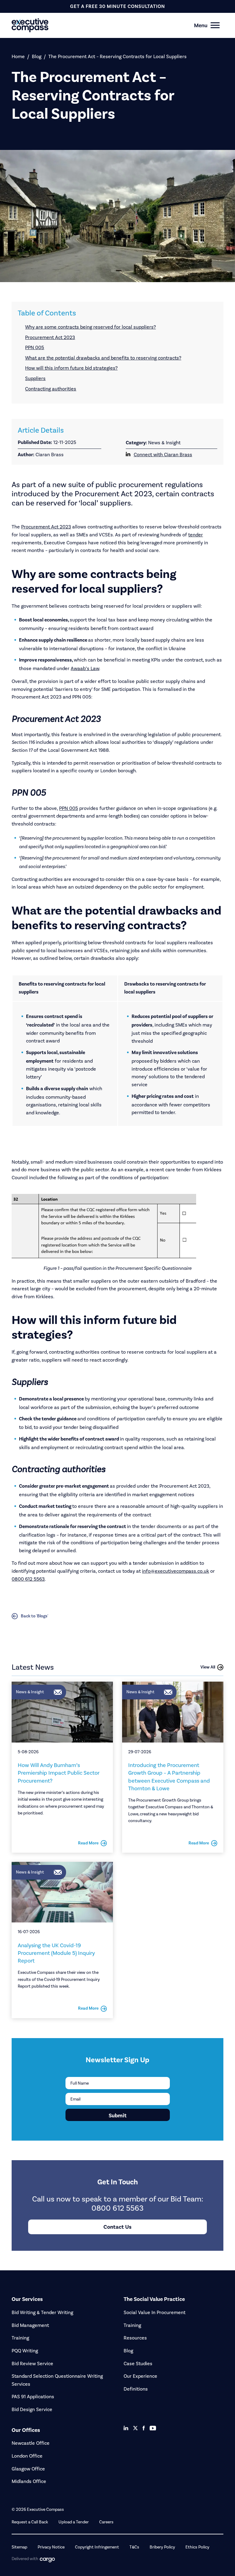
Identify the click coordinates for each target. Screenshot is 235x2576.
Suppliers (35, 378)
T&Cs (134, 2547)
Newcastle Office (31, 2443)
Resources (135, 2338)
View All (208, 1667)
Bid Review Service (32, 2364)
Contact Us (117, 2227)
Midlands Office (29, 2481)
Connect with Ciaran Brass (163, 455)
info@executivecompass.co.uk (175, 1571)
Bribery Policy (162, 2547)
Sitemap (19, 2547)
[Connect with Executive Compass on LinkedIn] (126, 2428)
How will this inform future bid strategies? (71, 368)
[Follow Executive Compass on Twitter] (135, 2428)
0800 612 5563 (28, 1579)
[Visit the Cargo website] (47, 2560)
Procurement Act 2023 (50, 337)
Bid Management (30, 2325)
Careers (106, 2522)
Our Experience (140, 2376)
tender (196, 535)
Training (20, 2338)
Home (18, 56)
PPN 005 (35, 347)
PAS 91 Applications (33, 2397)
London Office (27, 2456)
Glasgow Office (28, 2469)
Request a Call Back (30, 2522)
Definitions (136, 2389)
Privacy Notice (51, 2547)
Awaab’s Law (85, 668)
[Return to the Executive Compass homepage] (107, 25)
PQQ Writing (25, 2351)
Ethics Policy (197, 2547)
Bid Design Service (32, 2409)
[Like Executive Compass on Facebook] (144, 2428)
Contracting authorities (51, 389)
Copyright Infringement (97, 2547)
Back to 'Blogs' (35, 1616)
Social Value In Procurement (155, 2312)
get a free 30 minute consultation (117, 6)
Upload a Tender (74, 2522)
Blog (37, 56)
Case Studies (138, 2364)
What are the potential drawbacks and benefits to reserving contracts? (103, 358)
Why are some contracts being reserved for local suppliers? (90, 327)
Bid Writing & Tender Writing (42, 2312)
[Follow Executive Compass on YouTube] (153, 2428)
